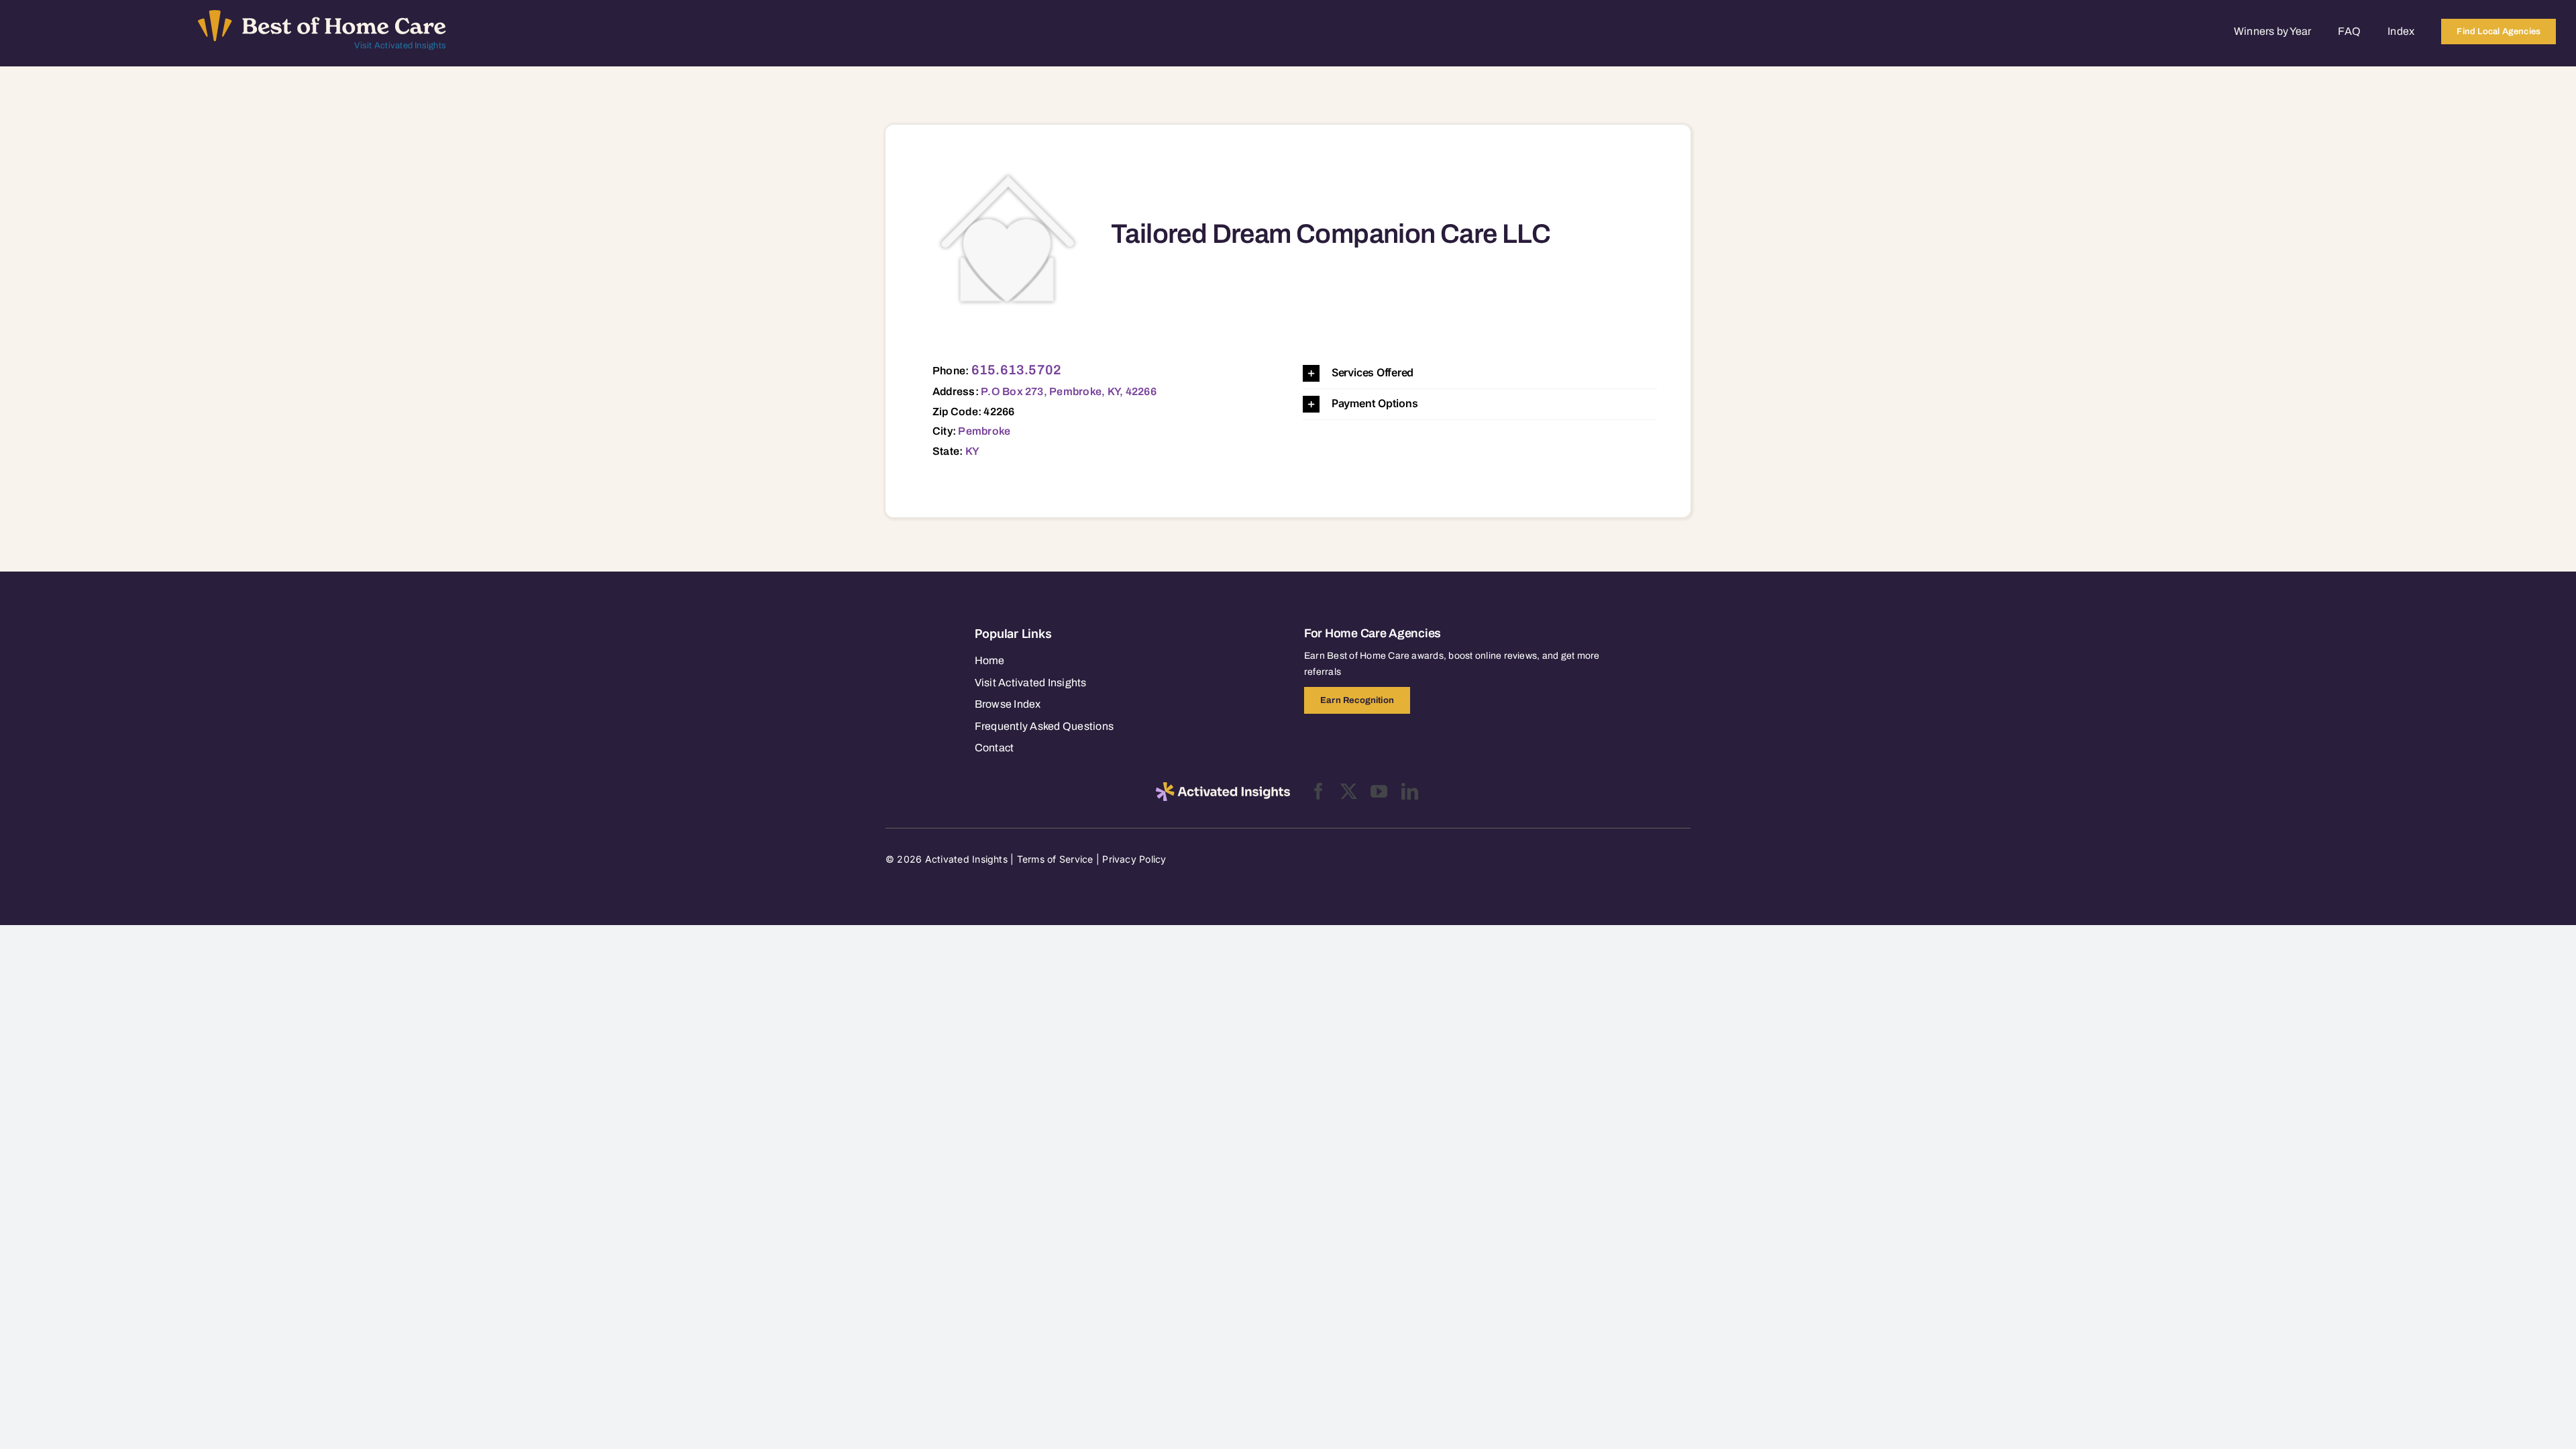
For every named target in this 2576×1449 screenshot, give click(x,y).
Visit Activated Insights (400, 46)
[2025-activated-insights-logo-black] (1223, 788)
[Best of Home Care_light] (322, 15)
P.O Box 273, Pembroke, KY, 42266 (1069, 391)
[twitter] (1349, 791)
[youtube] (1379, 791)
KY (972, 451)
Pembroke (984, 431)
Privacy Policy (1134, 859)
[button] (1480, 373)
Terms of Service (1055, 859)
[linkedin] (1410, 791)
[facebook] (1319, 791)
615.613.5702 (1017, 370)
